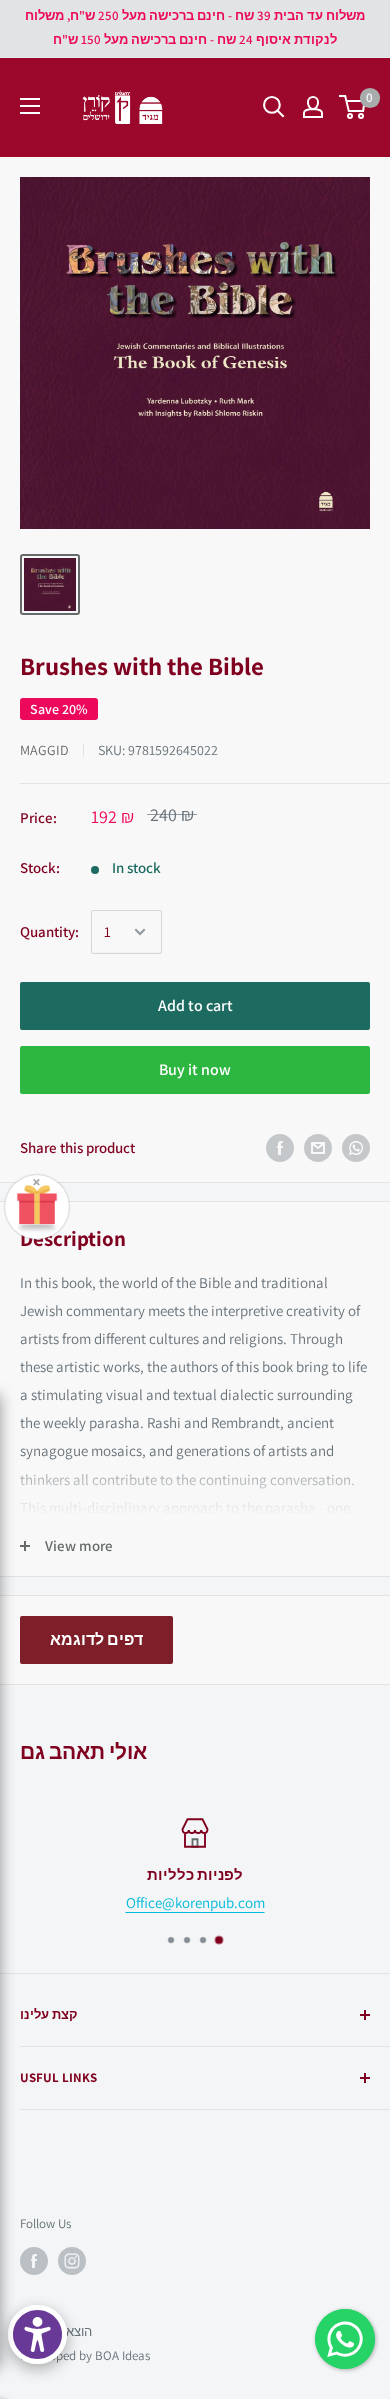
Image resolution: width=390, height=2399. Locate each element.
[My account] (313, 107)
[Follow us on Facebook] (34, 2261)
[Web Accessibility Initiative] (37, 2334)
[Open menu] (30, 106)
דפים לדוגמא (96, 1639)
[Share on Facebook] (280, 1148)
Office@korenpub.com (195, 1902)
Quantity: (49, 931)
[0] (353, 107)
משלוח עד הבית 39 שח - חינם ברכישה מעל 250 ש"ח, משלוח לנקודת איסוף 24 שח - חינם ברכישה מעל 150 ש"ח (195, 27)
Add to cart (195, 1005)
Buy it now (195, 1069)
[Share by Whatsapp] (356, 1148)
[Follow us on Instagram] (72, 2261)
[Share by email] (318, 1148)
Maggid (44, 750)
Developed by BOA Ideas (85, 2355)
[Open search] (274, 107)
